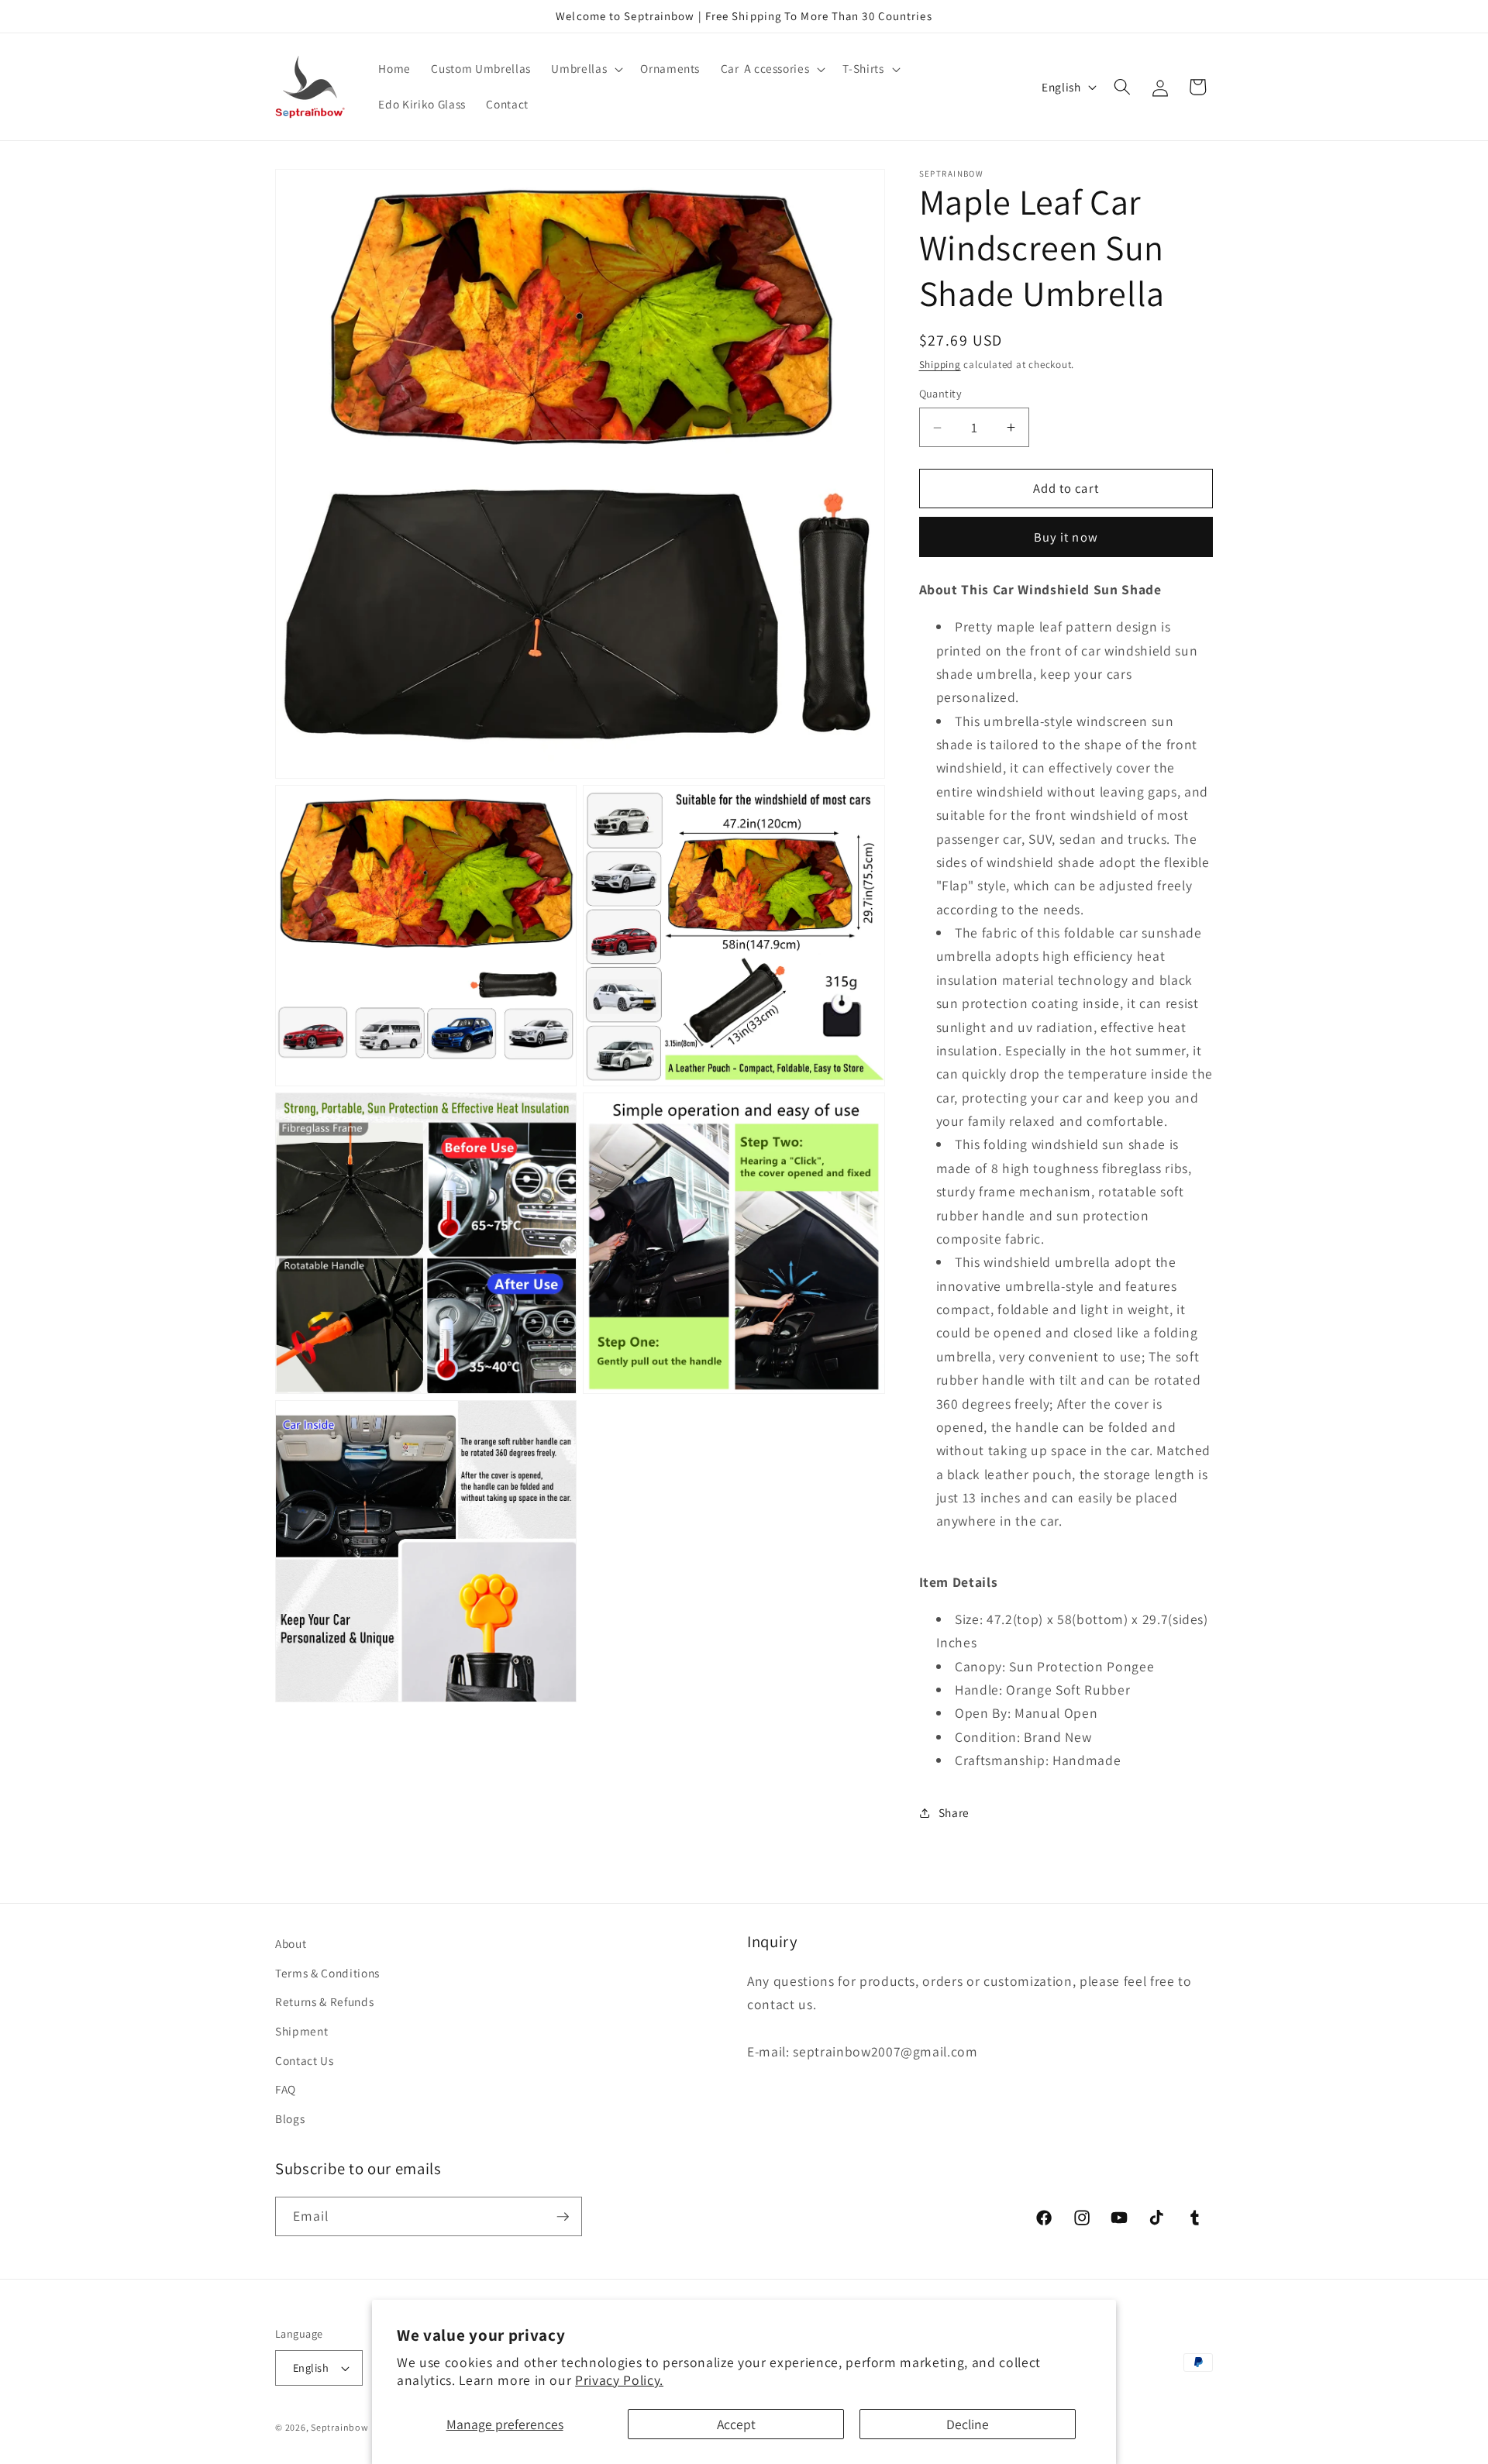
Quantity (941, 394)
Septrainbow (339, 2427)
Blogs (290, 2118)
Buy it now (1066, 537)
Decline (968, 2424)
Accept (736, 2424)
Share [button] (954, 1812)
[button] (586, 69)
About (291, 1943)
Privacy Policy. (619, 2380)
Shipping (940, 365)
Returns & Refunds (324, 2002)
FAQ (286, 2089)
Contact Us (305, 2060)
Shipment (301, 2031)
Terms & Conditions (327, 1973)
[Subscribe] (563, 2217)
